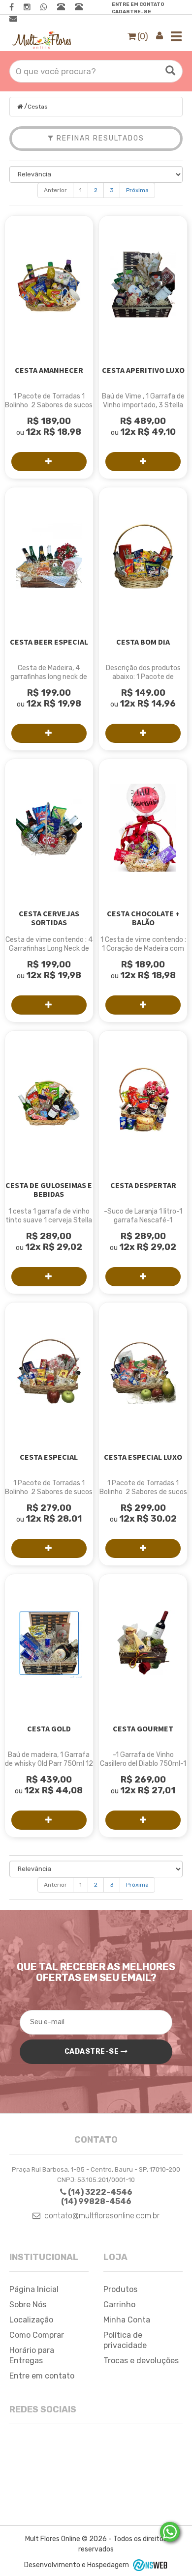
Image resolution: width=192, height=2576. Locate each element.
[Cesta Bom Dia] (143, 556)
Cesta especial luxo (143, 1457)
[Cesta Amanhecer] (49, 284)
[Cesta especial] (49, 1371)
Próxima (137, 190)
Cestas (38, 107)
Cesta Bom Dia (143, 642)
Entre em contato (138, 4)
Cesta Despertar (143, 1185)
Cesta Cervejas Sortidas (49, 918)
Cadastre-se (131, 12)
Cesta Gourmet (143, 1728)
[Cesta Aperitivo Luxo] (143, 284)
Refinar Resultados (99, 138)
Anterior (55, 190)
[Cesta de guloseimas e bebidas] (49, 1100)
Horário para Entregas (32, 2355)
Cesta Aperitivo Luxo (143, 370)
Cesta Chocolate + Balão (143, 918)
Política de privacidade (125, 2340)
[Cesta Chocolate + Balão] (143, 828)
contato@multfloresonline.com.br (102, 2216)
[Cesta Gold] (49, 1643)
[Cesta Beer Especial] (49, 556)
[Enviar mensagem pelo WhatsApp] (170, 2532)
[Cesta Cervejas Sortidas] (49, 828)
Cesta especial (49, 1457)
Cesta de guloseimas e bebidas (49, 1189)
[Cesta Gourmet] (143, 1643)
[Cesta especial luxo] (143, 1371)
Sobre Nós (28, 2305)
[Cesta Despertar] (143, 1100)
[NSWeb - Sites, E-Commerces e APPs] (149, 2565)
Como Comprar (37, 2335)
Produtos (120, 2289)
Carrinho (119, 2305)
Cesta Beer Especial (49, 642)
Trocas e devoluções (141, 2361)
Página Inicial (34, 2289)
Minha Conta (127, 2320)
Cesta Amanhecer (49, 370)
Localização (31, 2320)
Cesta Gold (49, 1728)
